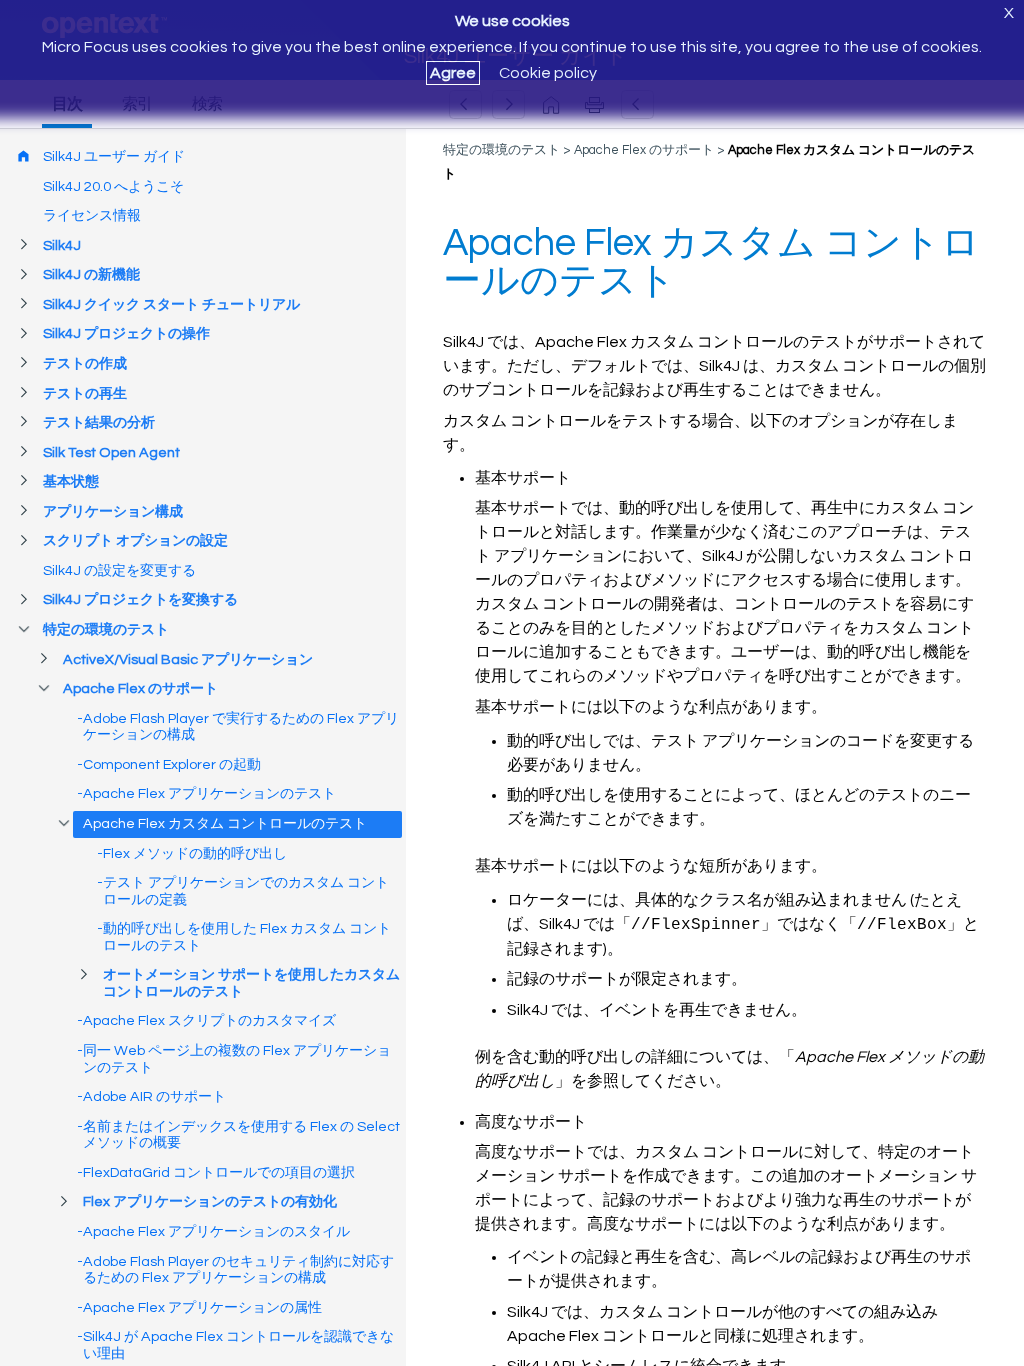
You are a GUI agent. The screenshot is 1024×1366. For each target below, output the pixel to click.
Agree (453, 73)
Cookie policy (548, 73)
